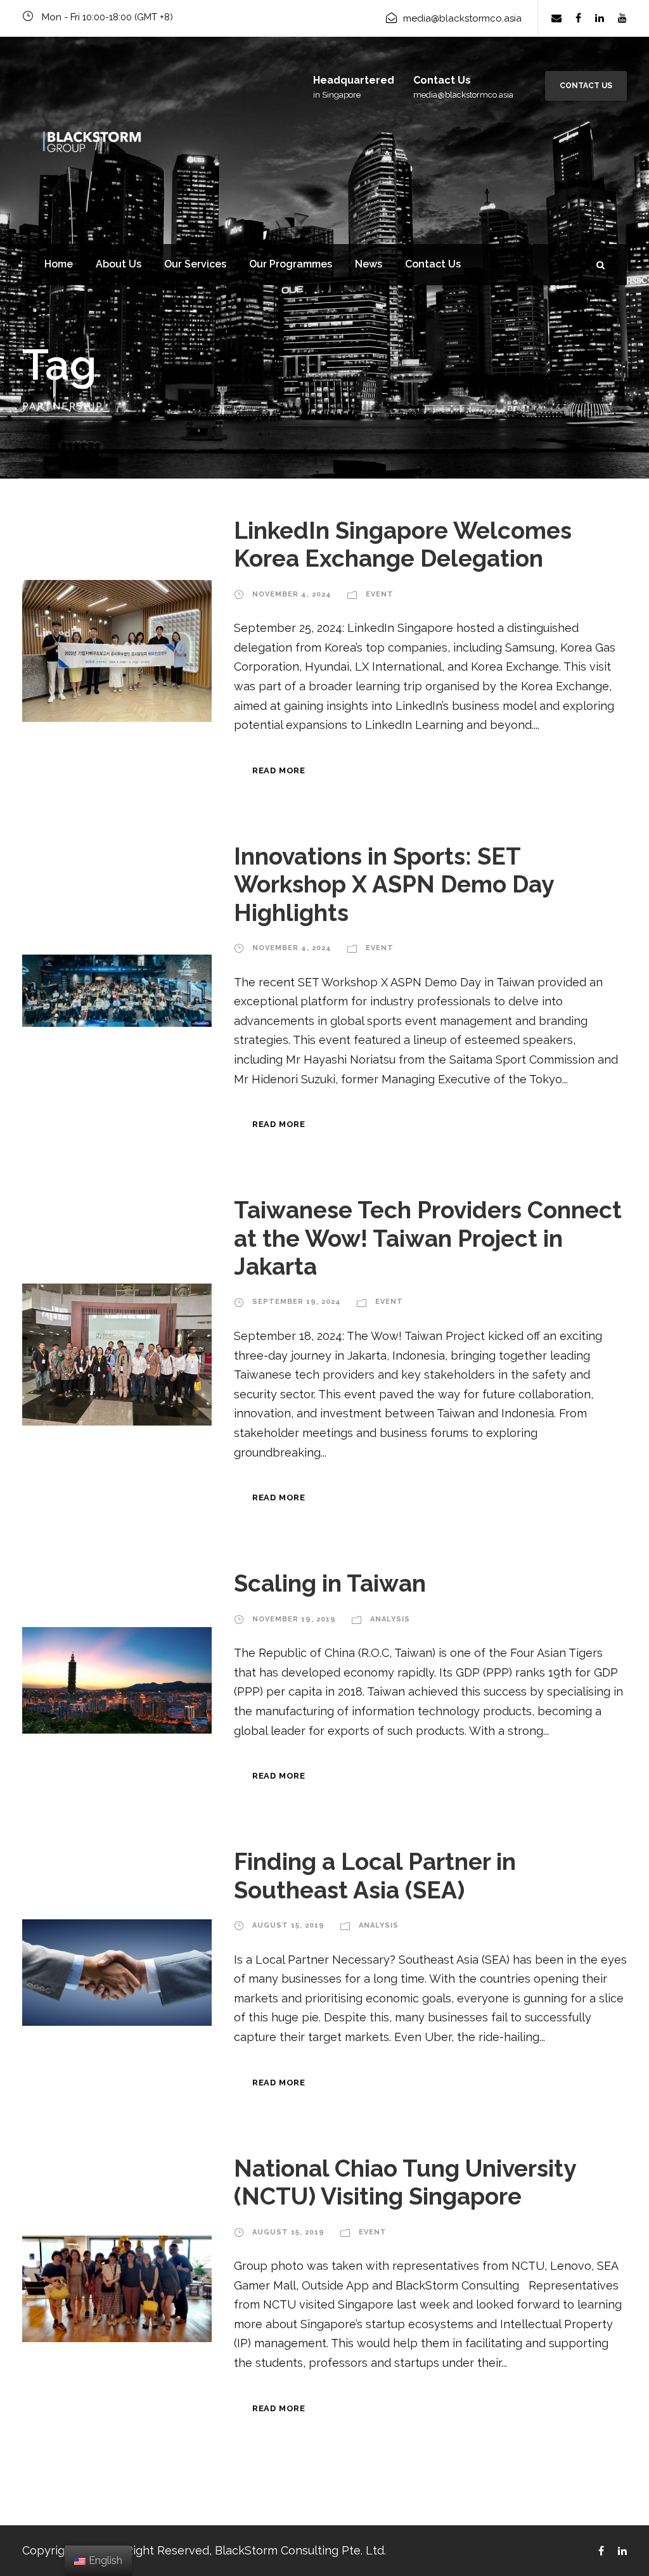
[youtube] (622, 18)
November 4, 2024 (292, 594)
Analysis (390, 1619)
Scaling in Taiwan (330, 1583)
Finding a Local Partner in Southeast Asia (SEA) (375, 1876)
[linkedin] (600, 18)
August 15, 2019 (288, 1925)
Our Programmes (291, 264)
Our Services (195, 264)
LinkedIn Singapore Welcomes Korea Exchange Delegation (403, 544)
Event (380, 594)
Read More (279, 770)
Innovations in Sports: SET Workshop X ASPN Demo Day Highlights (394, 885)
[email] (556, 18)
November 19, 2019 (294, 1619)
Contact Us (586, 86)
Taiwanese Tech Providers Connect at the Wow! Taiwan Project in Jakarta (428, 1238)
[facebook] (578, 18)
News (369, 264)
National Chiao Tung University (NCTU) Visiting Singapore (405, 2182)
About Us (119, 264)
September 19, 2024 (297, 1302)
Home (59, 264)
